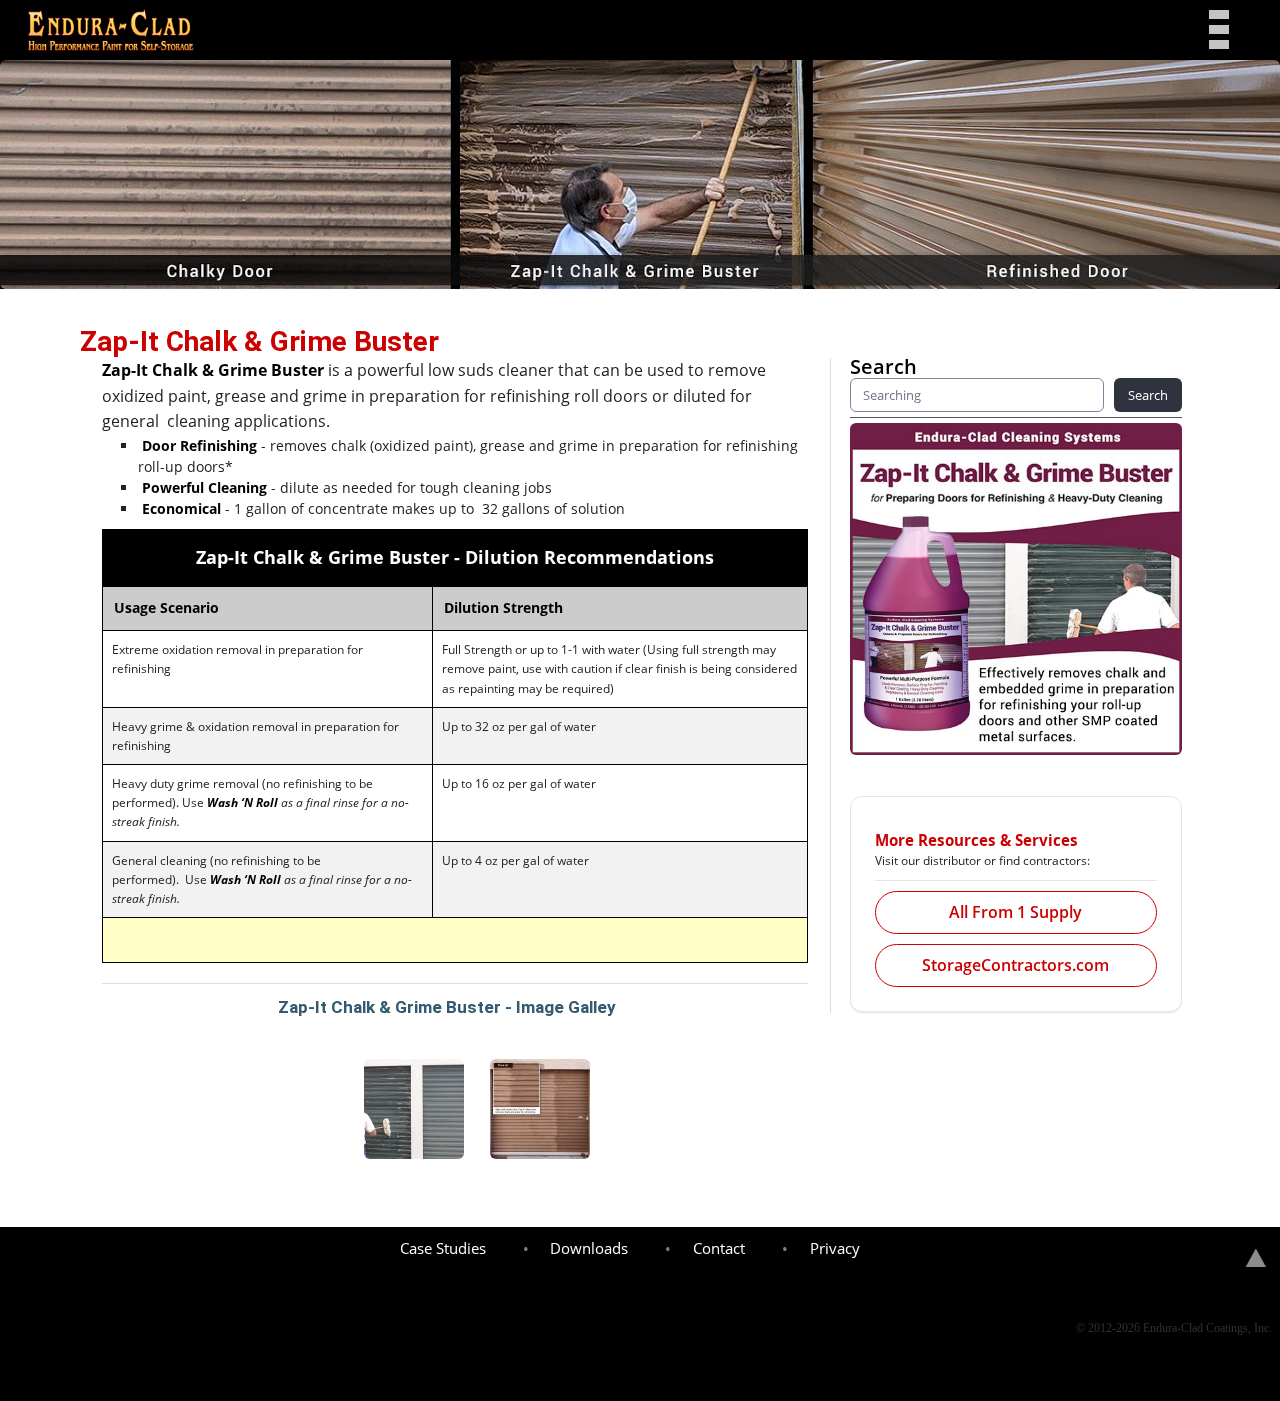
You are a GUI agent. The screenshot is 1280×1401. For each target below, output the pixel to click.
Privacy (835, 1248)
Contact (719, 1248)
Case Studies (443, 1248)
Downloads (589, 1248)
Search (1148, 395)
